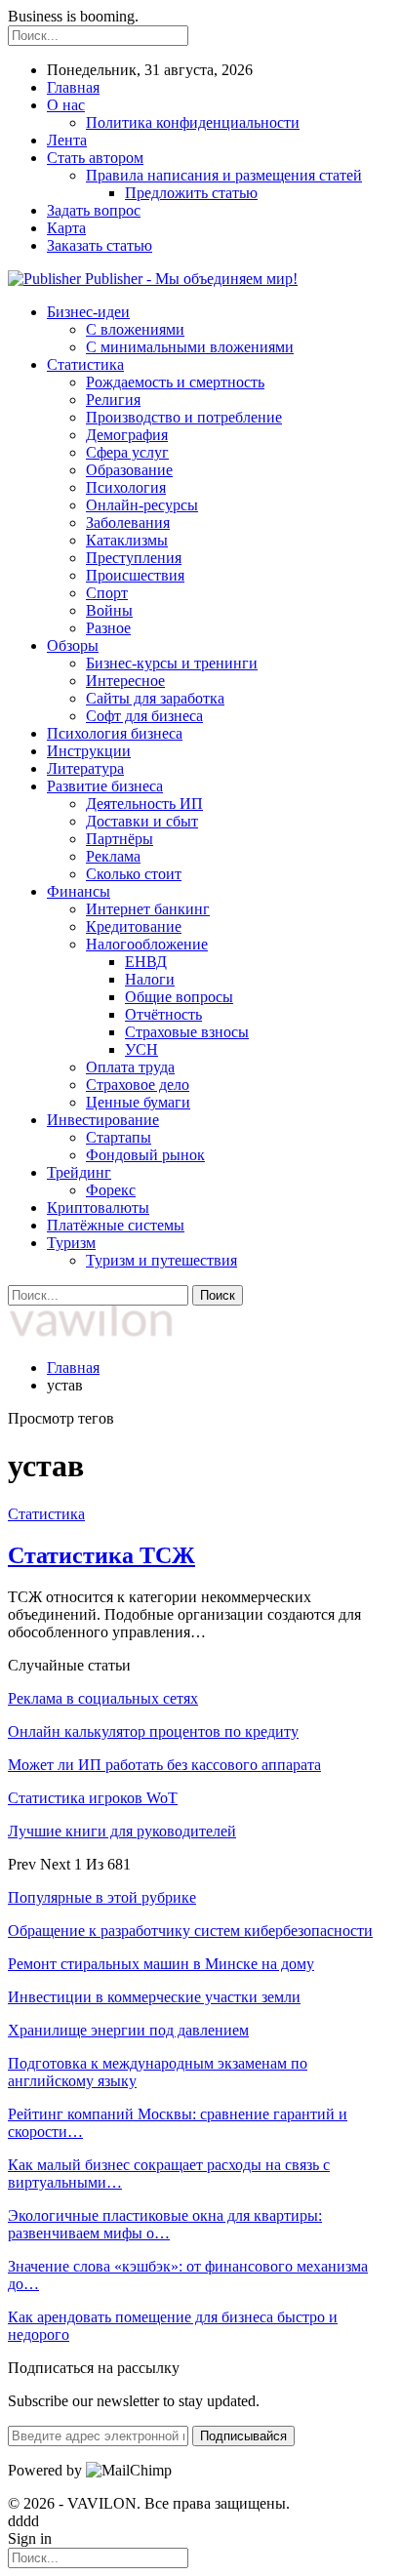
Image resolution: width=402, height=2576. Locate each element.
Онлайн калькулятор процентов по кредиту (153, 1731)
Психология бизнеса (115, 733)
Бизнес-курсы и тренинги (172, 663)
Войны (109, 610)
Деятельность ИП (144, 804)
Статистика (85, 364)
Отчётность (163, 1014)
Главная (73, 87)
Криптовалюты (98, 1207)
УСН (141, 1049)
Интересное (125, 681)
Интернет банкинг (148, 909)
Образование (129, 470)
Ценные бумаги (138, 1102)
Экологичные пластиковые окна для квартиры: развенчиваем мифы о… (165, 2224)
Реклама (113, 856)
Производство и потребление (184, 417)
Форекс (111, 1190)
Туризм (71, 1243)
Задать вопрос (94, 210)
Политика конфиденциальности (193, 122)
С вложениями (135, 329)
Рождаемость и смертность (175, 382)
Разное (108, 628)
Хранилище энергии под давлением (128, 2030)
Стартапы (119, 1137)
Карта (66, 228)
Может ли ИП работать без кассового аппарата (164, 1765)
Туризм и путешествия (161, 1260)
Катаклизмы (127, 540)
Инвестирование (103, 1120)
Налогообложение (147, 944)
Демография (127, 435)
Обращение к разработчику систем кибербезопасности (190, 1931)
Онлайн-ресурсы (142, 505)
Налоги (150, 979)
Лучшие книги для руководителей (122, 1831)
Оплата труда (130, 1067)
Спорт (107, 593)
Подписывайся (243, 2436)
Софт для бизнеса (144, 716)
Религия (113, 400)
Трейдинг (79, 1172)
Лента (67, 140)
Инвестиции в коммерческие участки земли (154, 1997)
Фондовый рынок (145, 1155)
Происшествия (135, 575)
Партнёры (120, 839)
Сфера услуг (127, 452)
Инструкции (89, 751)
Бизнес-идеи (88, 312)
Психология (126, 487)
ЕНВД (146, 962)
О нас (66, 105)
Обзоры (73, 645)
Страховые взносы (187, 1032)
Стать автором (95, 158)
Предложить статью (191, 193)
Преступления (134, 558)
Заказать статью (100, 245)
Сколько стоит (134, 874)
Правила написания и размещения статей (224, 175)
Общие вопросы (179, 997)
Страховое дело (138, 1085)
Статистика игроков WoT (93, 1798)
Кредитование (134, 926)
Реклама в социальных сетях (103, 1698)
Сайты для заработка (155, 698)
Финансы (79, 891)
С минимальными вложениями (190, 347)
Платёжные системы (116, 1225)
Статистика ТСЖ (101, 1555)
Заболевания (128, 523)
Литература (85, 768)
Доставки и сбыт (142, 821)
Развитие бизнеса (105, 786)
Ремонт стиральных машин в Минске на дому (161, 1964)
